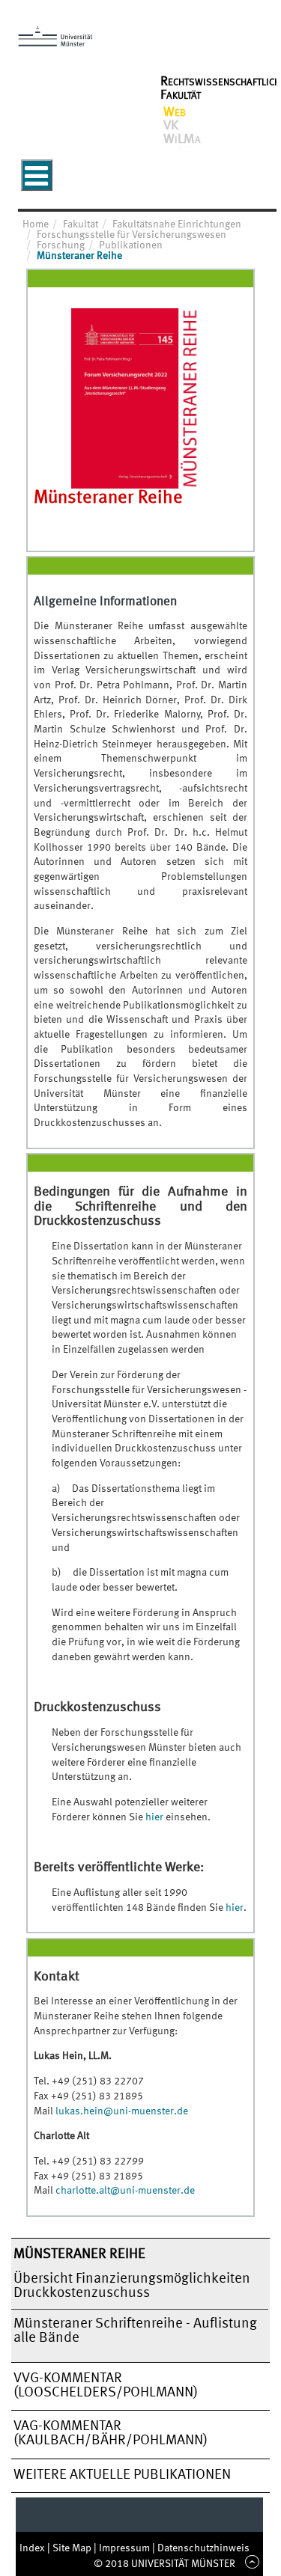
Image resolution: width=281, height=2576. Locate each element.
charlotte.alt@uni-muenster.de (125, 2191)
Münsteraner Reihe (79, 2254)
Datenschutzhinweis (203, 2548)
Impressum (126, 2548)
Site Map (73, 2548)
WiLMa (182, 139)
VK (171, 126)
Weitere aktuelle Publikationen (122, 2475)
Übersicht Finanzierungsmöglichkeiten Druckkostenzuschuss (132, 2286)
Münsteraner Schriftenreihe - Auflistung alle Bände (135, 2331)
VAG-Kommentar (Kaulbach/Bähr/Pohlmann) (111, 2433)
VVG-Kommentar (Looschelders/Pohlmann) (106, 2386)
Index (33, 2548)
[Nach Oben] (250, 2564)
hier (154, 1817)
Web (175, 112)
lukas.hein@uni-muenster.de (122, 2111)
